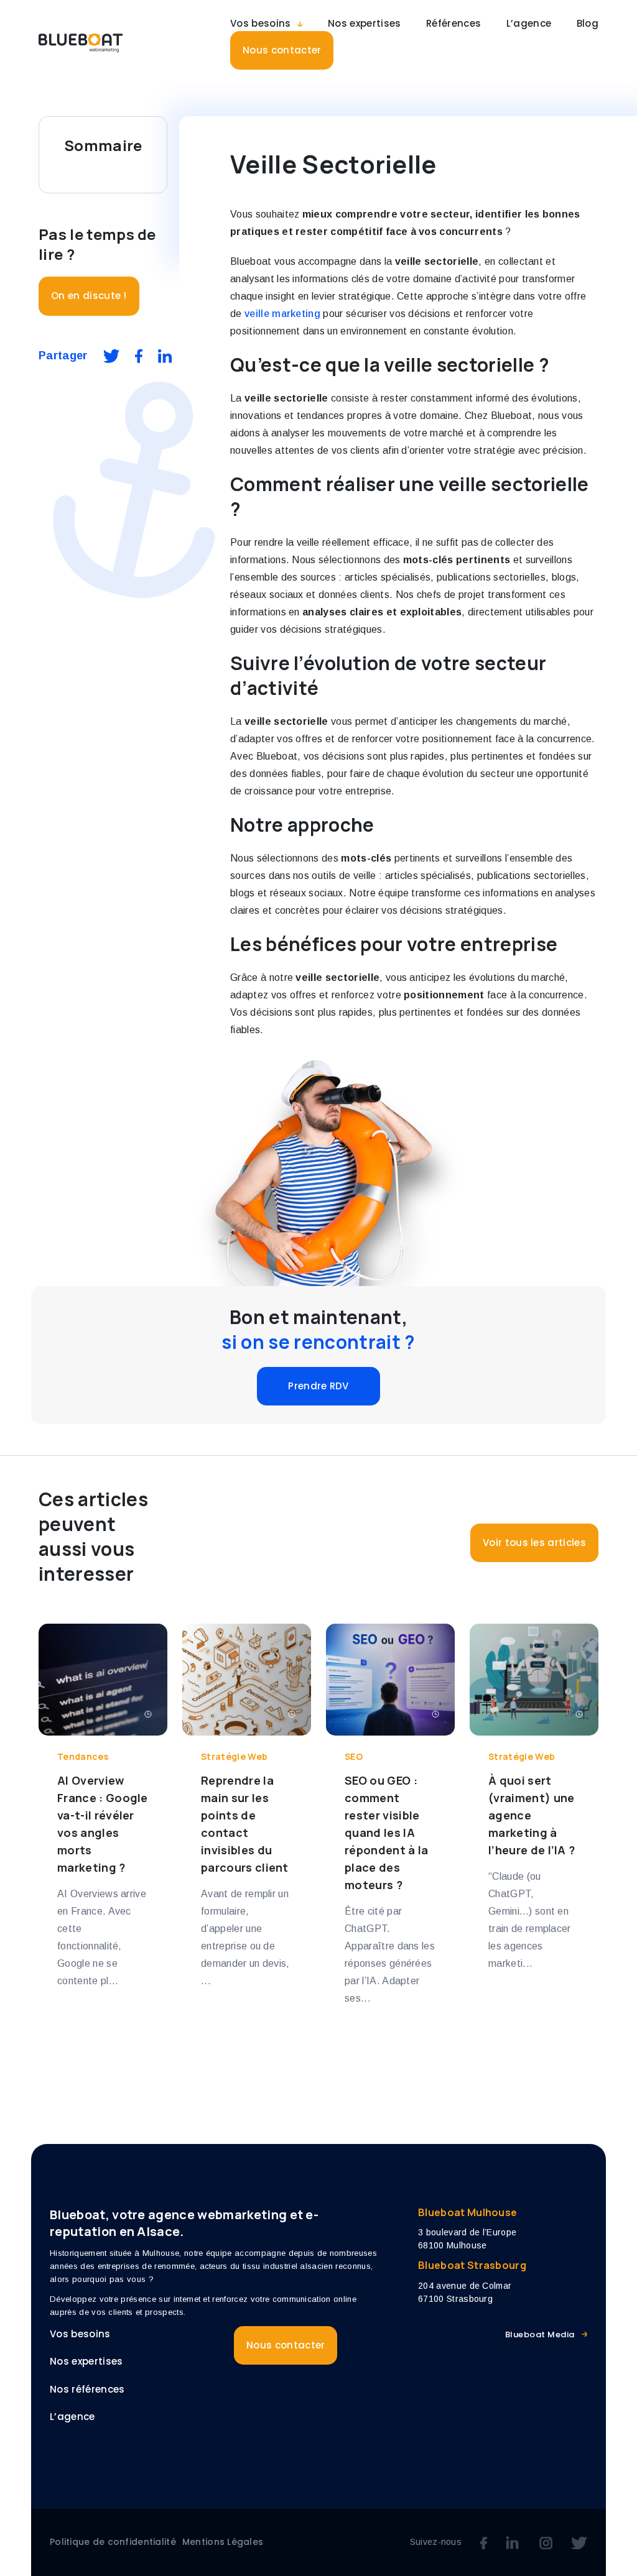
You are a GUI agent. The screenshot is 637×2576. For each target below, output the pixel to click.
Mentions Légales (223, 2542)
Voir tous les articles (534, 1543)
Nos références (87, 2389)
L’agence (529, 23)
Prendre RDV (318, 1386)
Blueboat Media (540, 2334)
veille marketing (282, 314)
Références (453, 23)
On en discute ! (89, 296)
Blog (588, 23)
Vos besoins (261, 23)
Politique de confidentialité (113, 2542)
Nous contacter (282, 50)
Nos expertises (364, 23)
